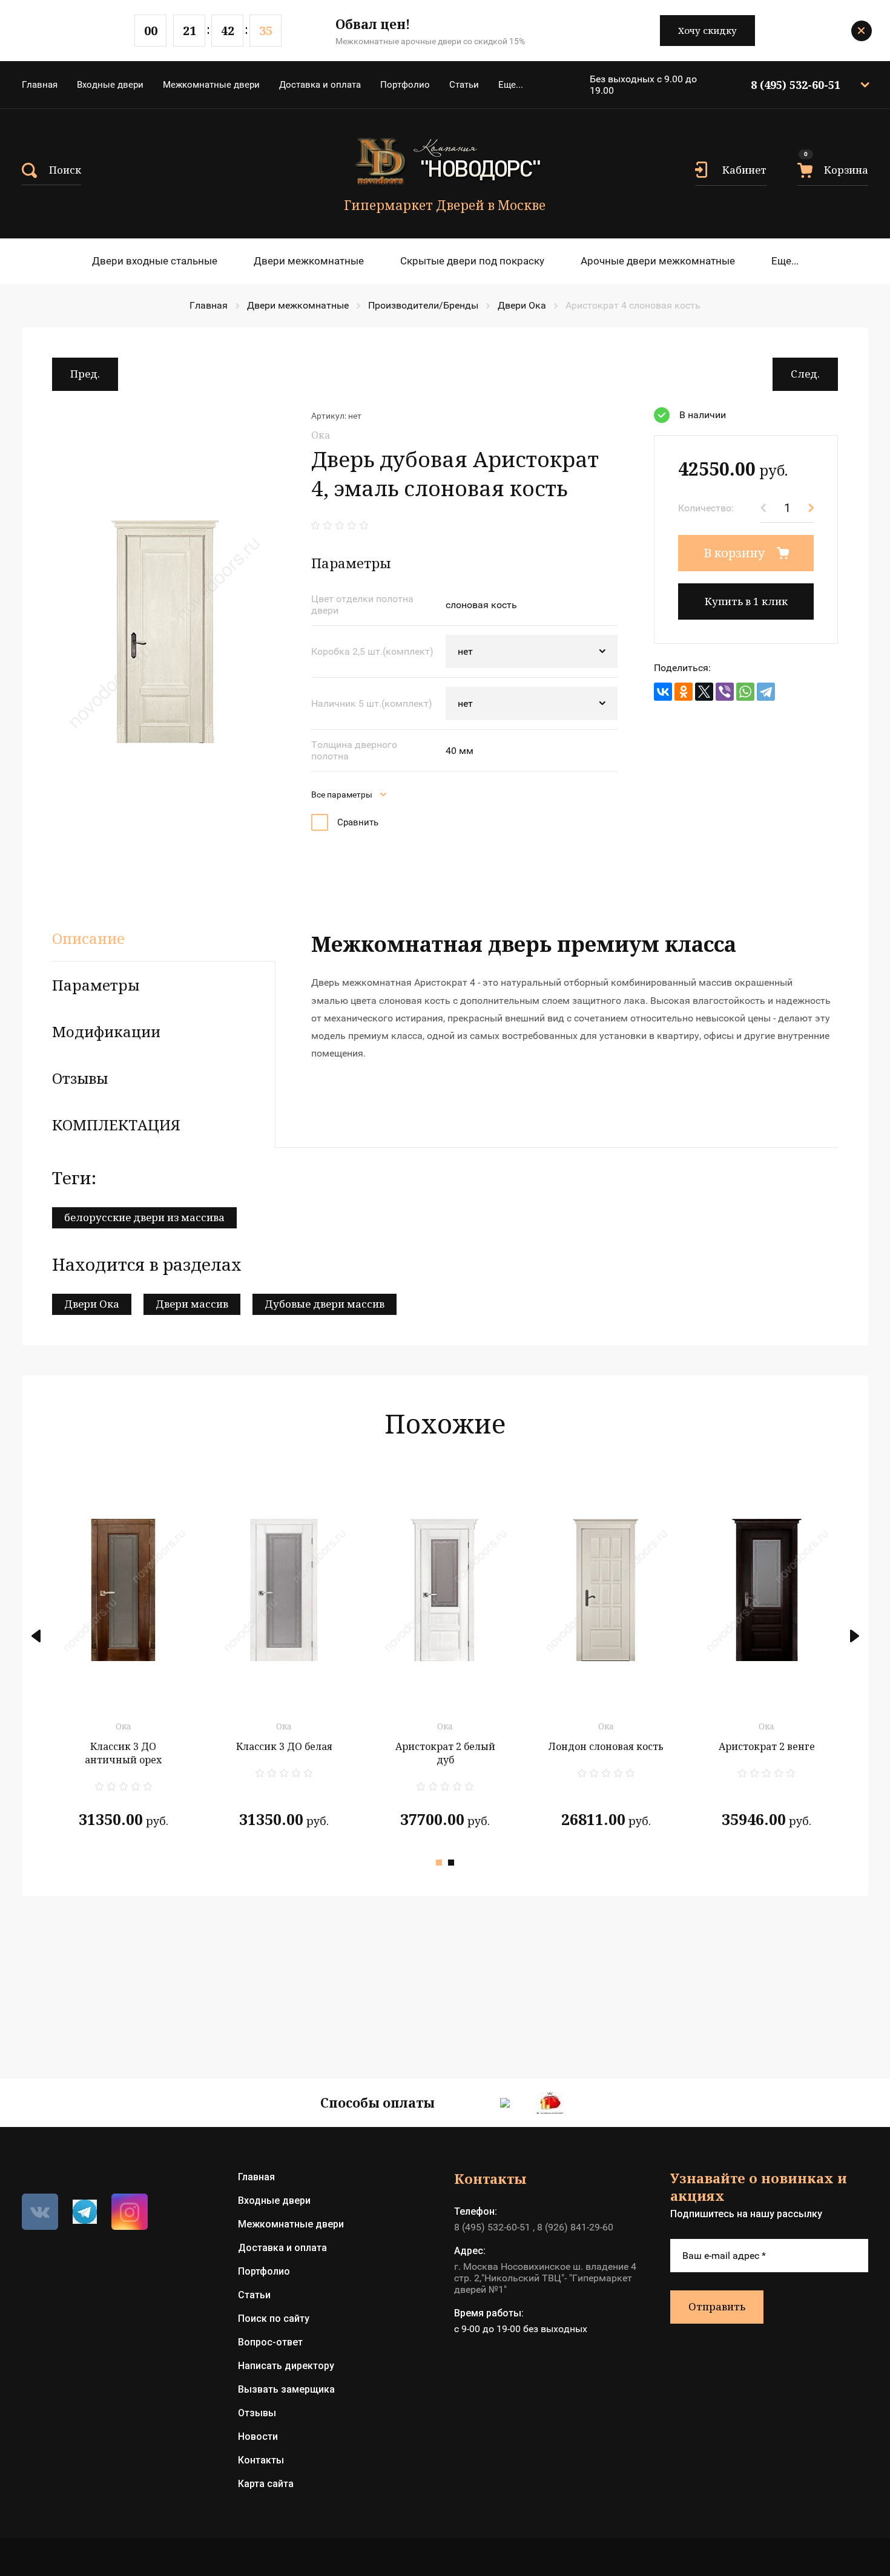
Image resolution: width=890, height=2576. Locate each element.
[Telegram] (766, 692)
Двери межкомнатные (309, 261)
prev (36, 1636)
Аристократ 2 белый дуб (445, 1753)
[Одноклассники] (684, 692)
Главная (40, 85)
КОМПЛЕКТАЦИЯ (116, 1125)
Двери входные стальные (155, 261)
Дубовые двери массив (325, 1304)
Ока (321, 435)
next (854, 1636)
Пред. (85, 374)
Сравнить (358, 822)
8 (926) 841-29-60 (575, 2227)
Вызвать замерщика (286, 2389)
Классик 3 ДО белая (284, 1746)
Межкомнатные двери (211, 85)
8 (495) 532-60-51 (796, 85)
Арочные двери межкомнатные (658, 261)
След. (805, 374)
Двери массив (192, 1304)
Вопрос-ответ (270, 2342)
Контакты (261, 2460)
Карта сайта (266, 2484)
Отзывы (257, 2413)
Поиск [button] (65, 170)
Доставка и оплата (320, 85)
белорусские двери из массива (144, 1217)
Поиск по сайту (274, 2319)
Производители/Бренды (423, 305)
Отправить (717, 2306)
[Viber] (725, 692)
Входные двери (110, 85)
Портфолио (405, 85)
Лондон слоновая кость (606, 1746)
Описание (88, 938)
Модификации (106, 1031)
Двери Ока (522, 305)
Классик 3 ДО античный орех (123, 1753)
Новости (258, 2437)
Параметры (96, 985)
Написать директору (286, 2366)
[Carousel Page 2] (451, 1863)
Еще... (511, 85)
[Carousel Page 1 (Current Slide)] (439, 1863)
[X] (704, 692)
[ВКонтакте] (663, 692)
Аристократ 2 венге (767, 1746)
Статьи (464, 85)
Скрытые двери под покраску (472, 261)
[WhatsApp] (745, 692)
